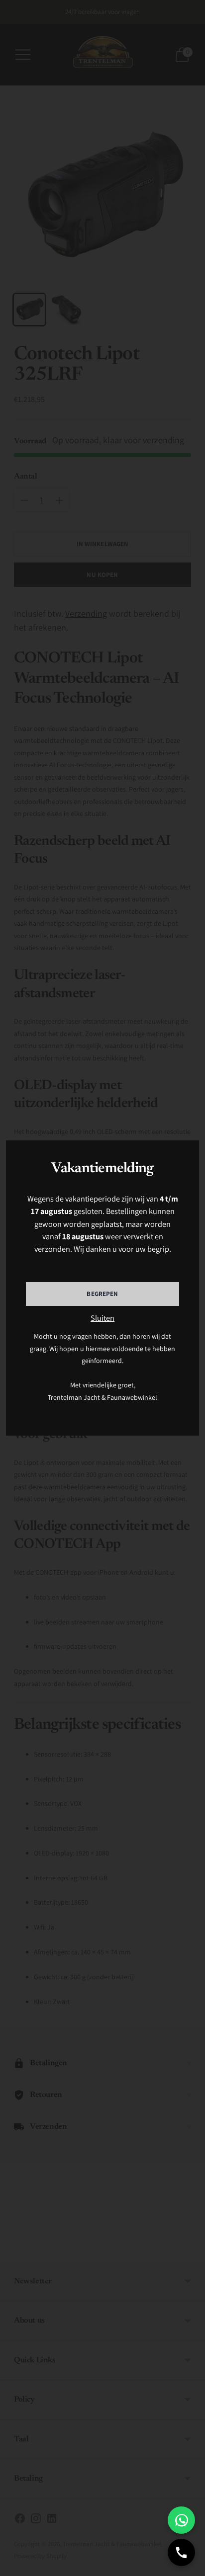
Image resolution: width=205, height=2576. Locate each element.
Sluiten (102, 1318)
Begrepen (102, 1294)
